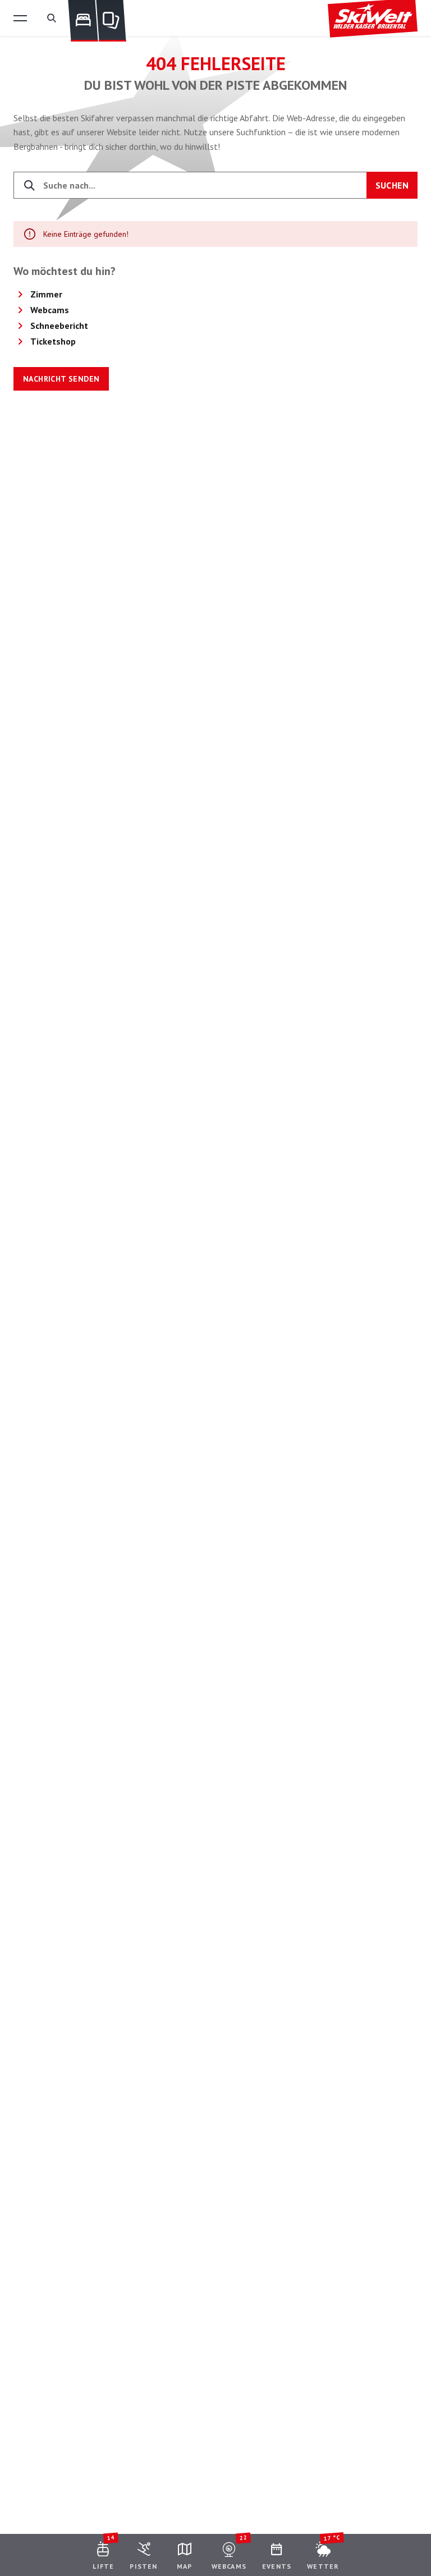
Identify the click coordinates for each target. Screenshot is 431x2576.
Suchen (392, 185)
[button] (20, 18)
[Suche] (52, 18)
